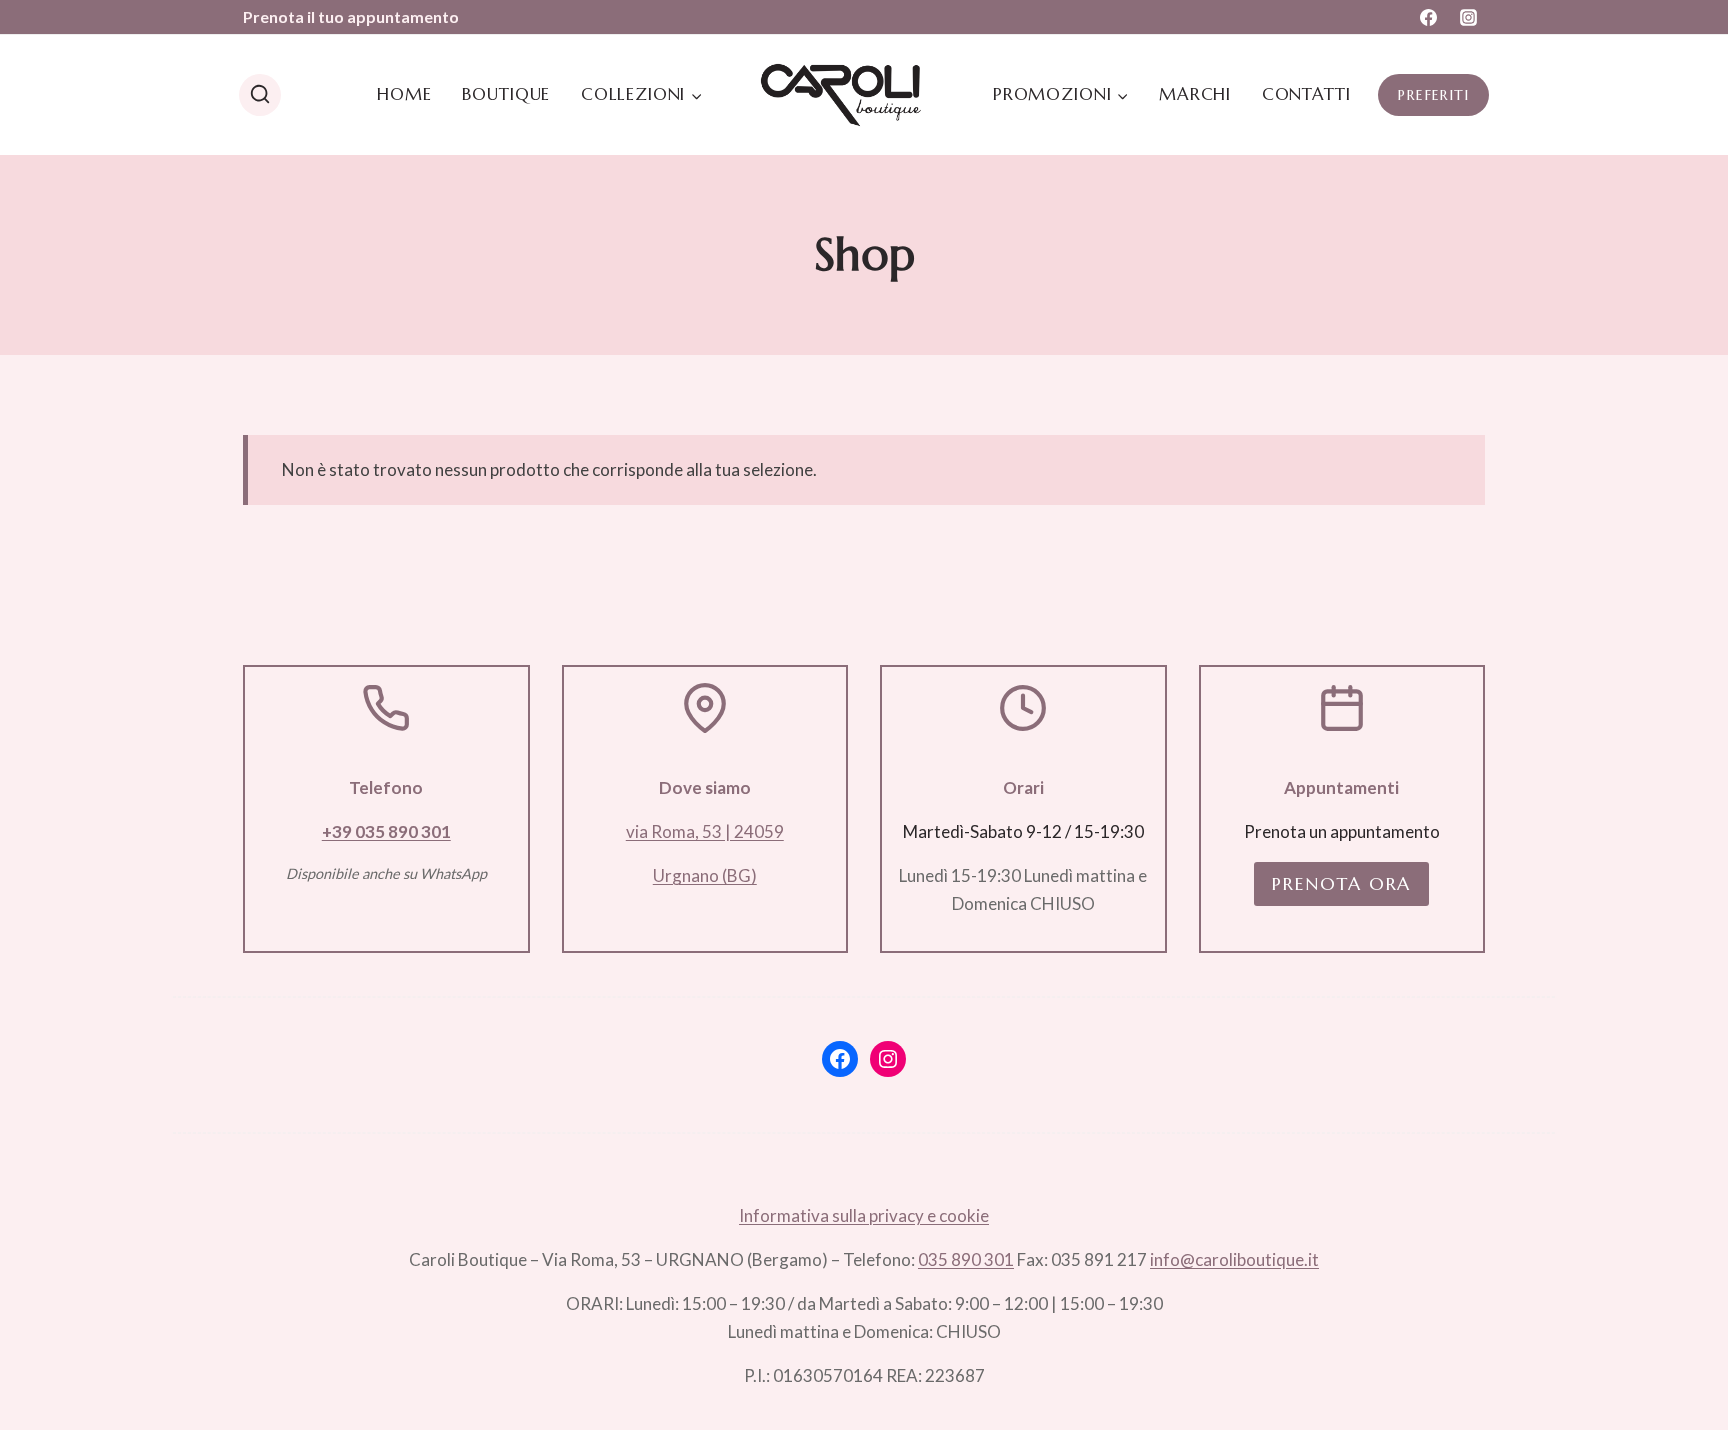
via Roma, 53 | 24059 (705, 831)
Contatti (1306, 94)
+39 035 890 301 (386, 831)
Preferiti (1433, 95)
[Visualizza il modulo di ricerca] (260, 95)
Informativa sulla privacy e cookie (864, 1215)
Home (404, 94)
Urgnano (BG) (705, 875)
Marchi (1195, 94)
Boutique (506, 94)
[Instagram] (1468, 17)
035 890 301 (966, 1259)
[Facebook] (1429, 17)
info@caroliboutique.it (1234, 1259)
